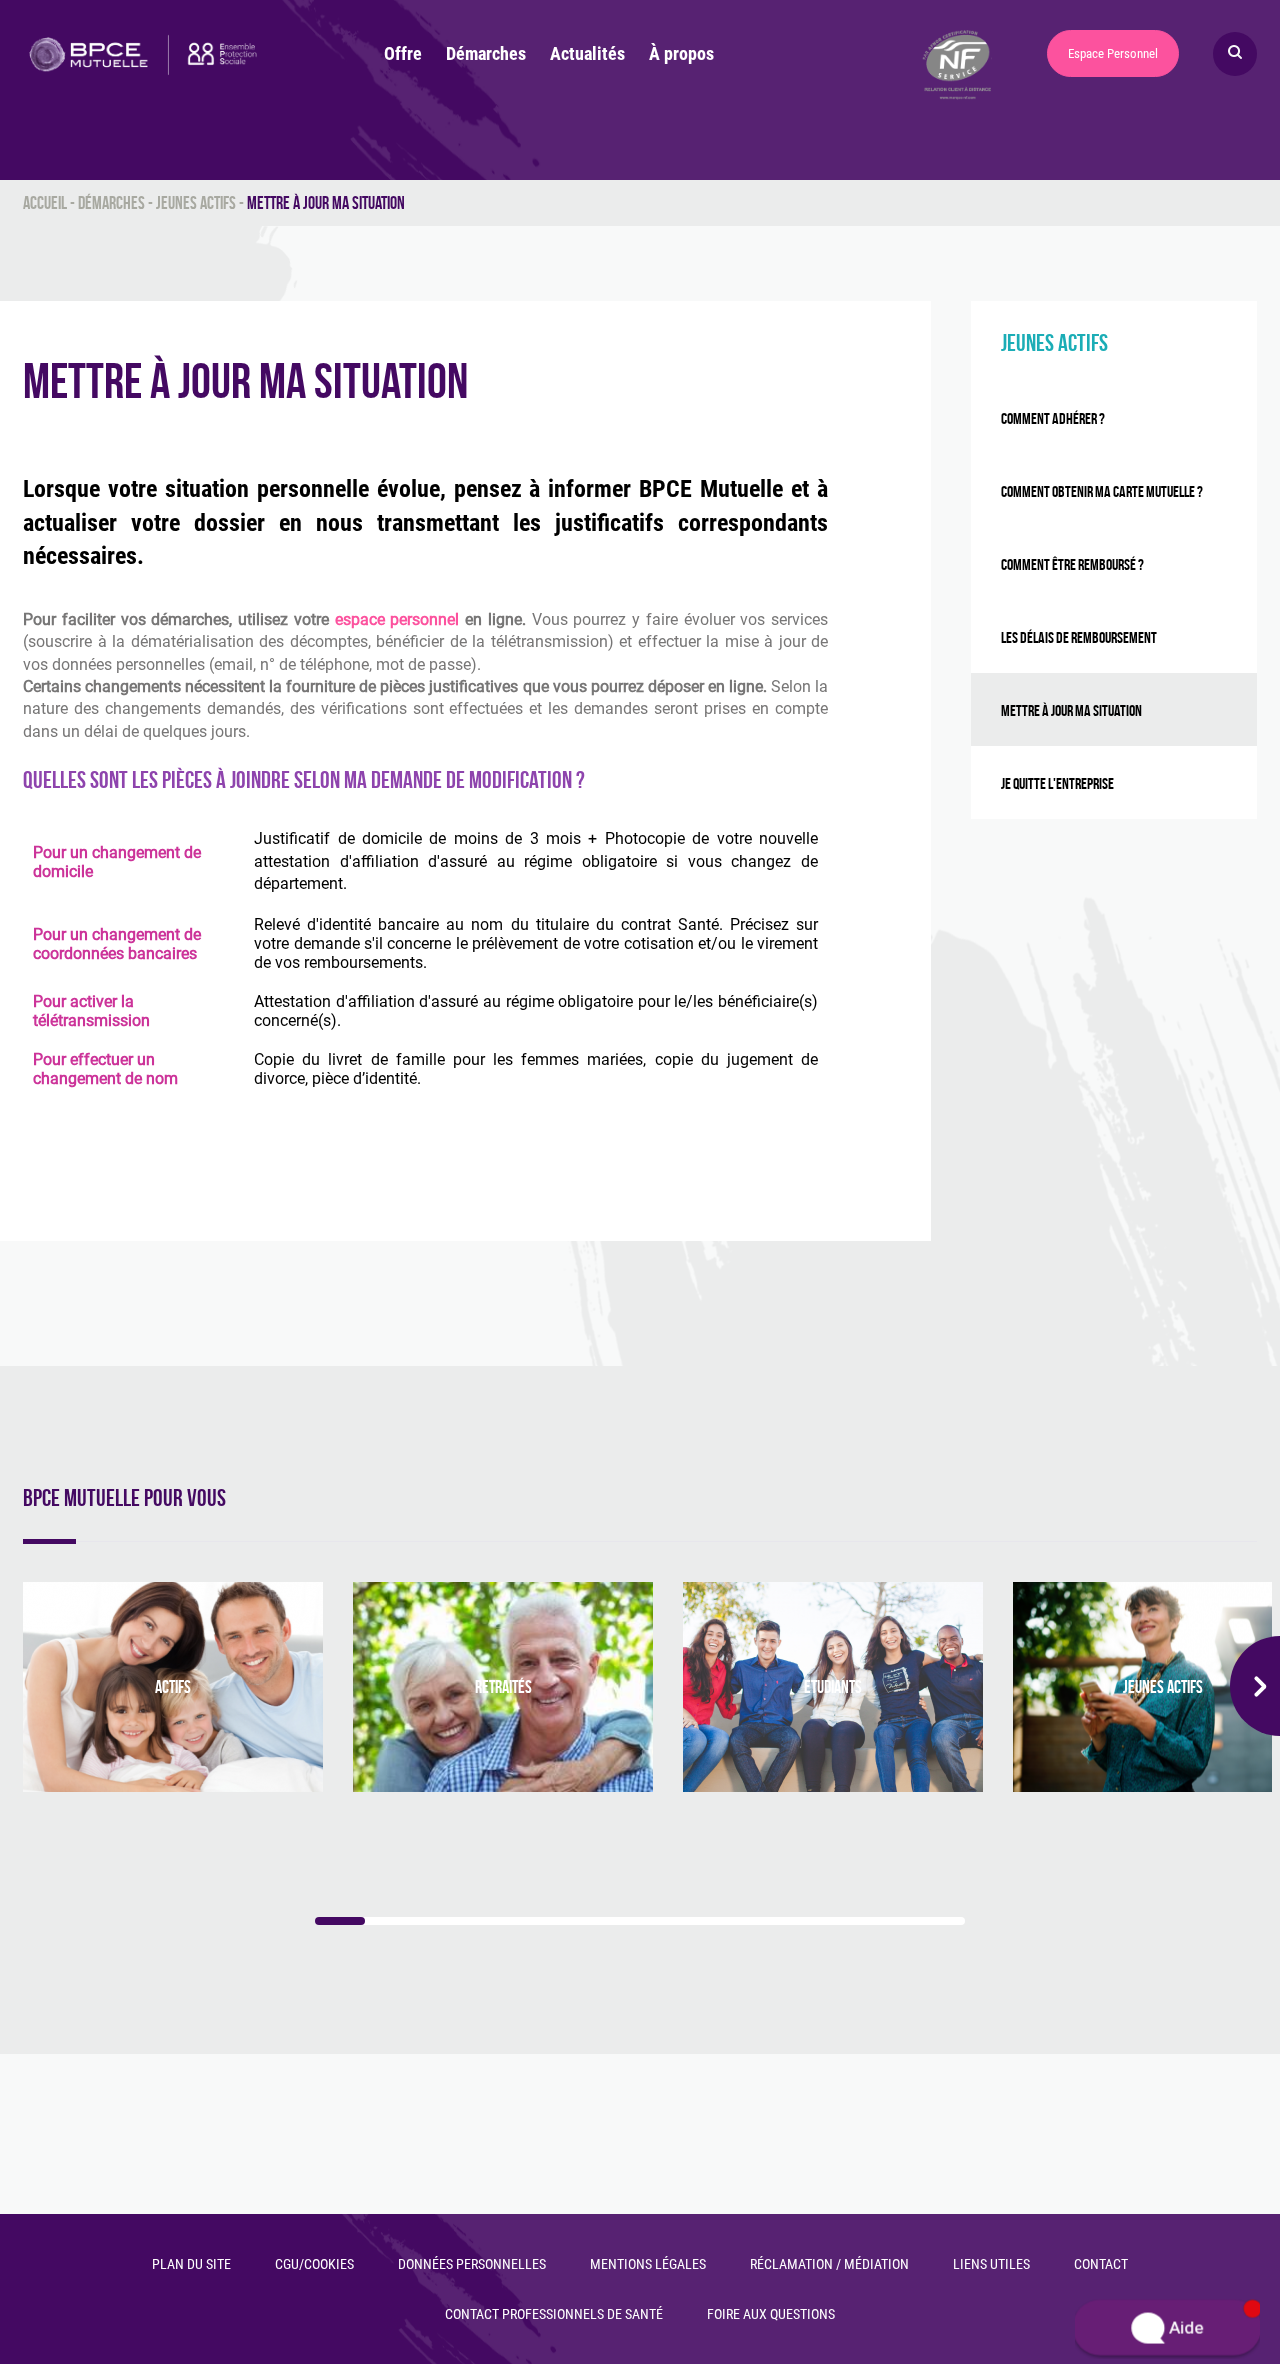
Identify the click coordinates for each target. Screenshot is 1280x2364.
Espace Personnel (1113, 53)
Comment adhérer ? (1053, 418)
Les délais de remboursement (1079, 637)
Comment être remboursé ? (1072, 564)
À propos (681, 53)
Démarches (486, 53)
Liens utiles (991, 2264)
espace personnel (397, 619)
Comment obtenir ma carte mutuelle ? (1102, 491)
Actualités (587, 53)
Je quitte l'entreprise (1057, 783)
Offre (403, 53)
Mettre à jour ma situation (1071, 710)
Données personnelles (472, 2264)
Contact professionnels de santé (554, 2314)
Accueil (45, 203)
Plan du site (191, 2264)
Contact (1101, 2264)
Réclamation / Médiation (829, 2264)
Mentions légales (648, 2264)
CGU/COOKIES (314, 2264)
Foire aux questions (771, 2314)
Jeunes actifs (196, 203)
